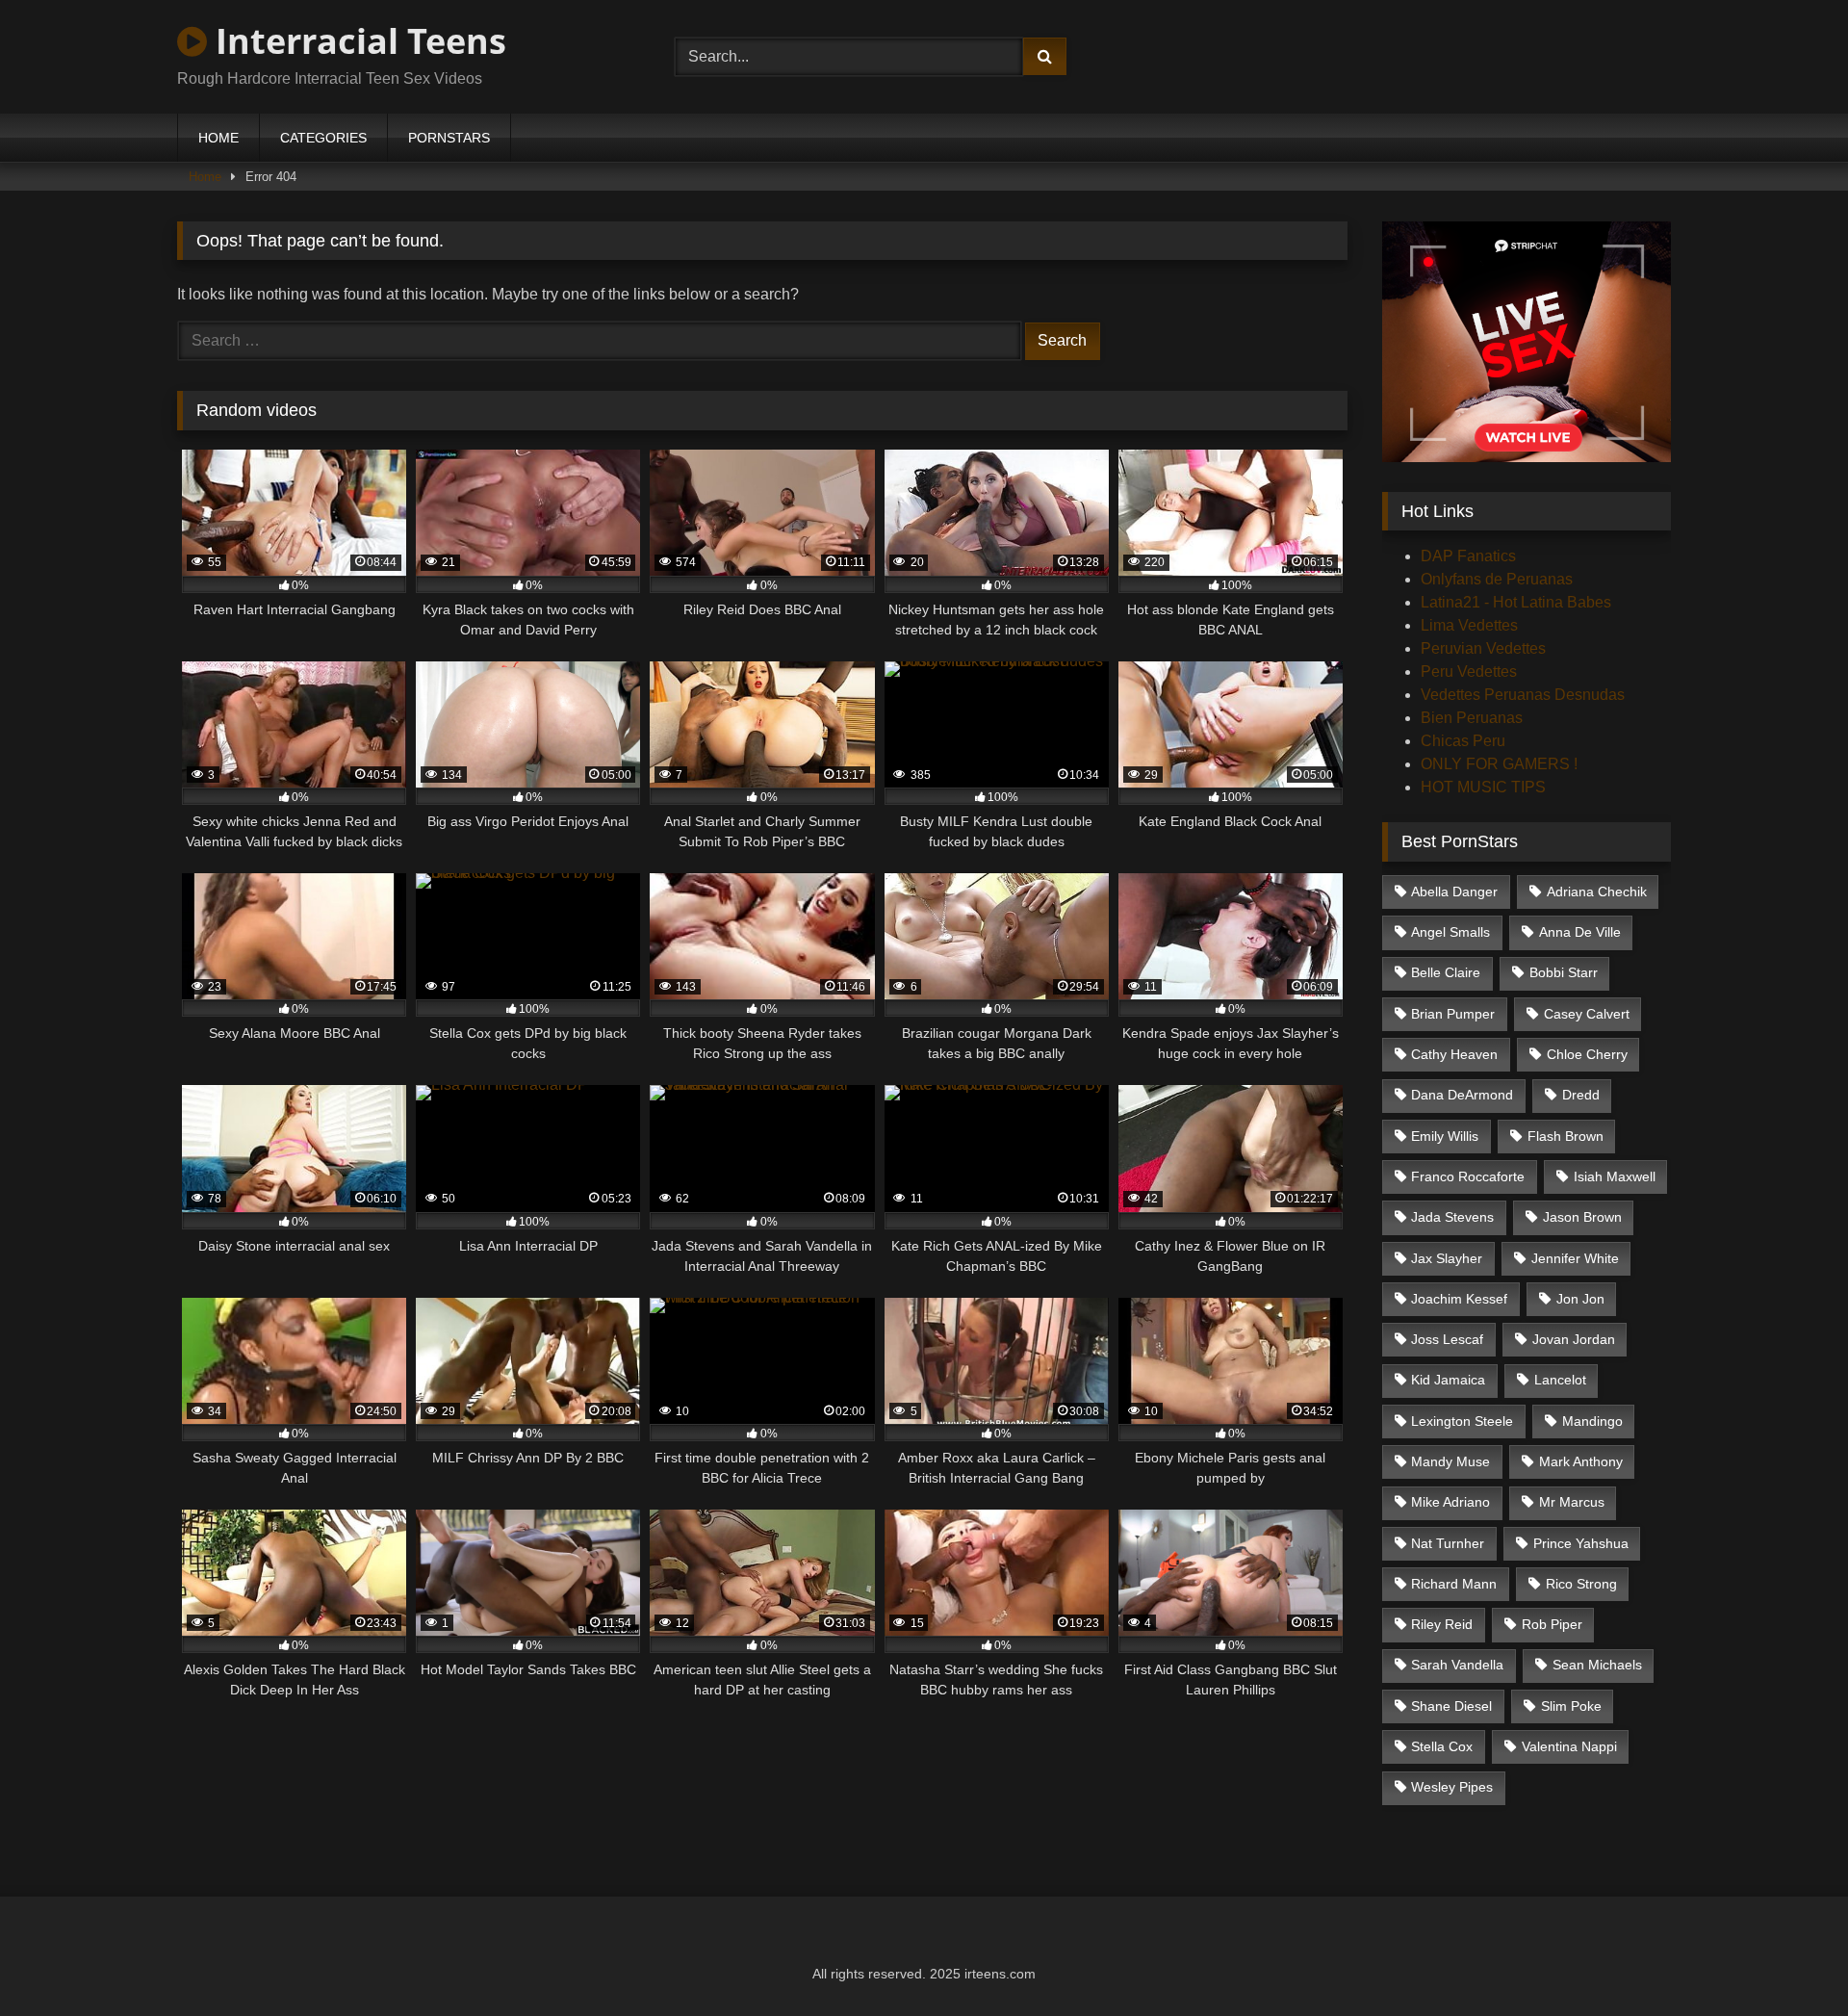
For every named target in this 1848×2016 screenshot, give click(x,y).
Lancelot (1560, 1380)
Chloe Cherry (1587, 1054)
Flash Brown (1566, 1136)
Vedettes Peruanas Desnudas (1523, 695)
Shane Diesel (1451, 1706)
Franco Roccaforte (1468, 1176)
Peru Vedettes (1469, 672)
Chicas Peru (1463, 741)
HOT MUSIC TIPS (1483, 787)
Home (205, 177)
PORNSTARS (449, 138)
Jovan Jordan (1574, 1339)
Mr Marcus (1572, 1502)
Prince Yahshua (1581, 1543)
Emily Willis (1445, 1136)
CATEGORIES (323, 138)
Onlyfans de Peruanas (1497, 579)
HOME (218, 138)
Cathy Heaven (1454, 1054)
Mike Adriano (1450, 1502)
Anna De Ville (1580, 932)
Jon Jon (1580, 1299)
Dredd (1581, 1095)
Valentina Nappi (1569, 1746)
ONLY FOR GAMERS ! (1499, 764)
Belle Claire (1446, 972)
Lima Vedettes (1469, 625)
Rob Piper (1552, 1624)
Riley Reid (1442, 1624)
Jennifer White (1575, 1258)
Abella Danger (1454, 892)
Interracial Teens (357, 41)
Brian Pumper (1453, 1014)
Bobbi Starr (1564, 972)
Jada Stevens (1452, 1217)
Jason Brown (1582, 1217)
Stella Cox (1442, 1746)
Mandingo (1592, 1421)
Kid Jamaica (1448, 1380)
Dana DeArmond (1462, 1095)
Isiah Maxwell (1615, 1176)
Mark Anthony (1581, 1461)
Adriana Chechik (1597, 892)
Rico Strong (1581, 1584)
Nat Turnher (1448, 1543)
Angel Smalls (1450, 932)
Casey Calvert (1587, 1014)
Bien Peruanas (1472, 718)
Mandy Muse (1450, 1461)
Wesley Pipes (1452, 1787)
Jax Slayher (1447, 1258)
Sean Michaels (1597, 1665)
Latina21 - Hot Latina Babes (1516, 602)
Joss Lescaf (1447, 1339)
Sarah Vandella (1457, 1665)
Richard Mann (1454, 1584)
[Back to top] (1788, 1959)
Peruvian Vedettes (1483, 648)
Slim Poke (1571, 1706)
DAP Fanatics (1468, 556)
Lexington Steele (1462, 1421)
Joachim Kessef (1459, 1299)
